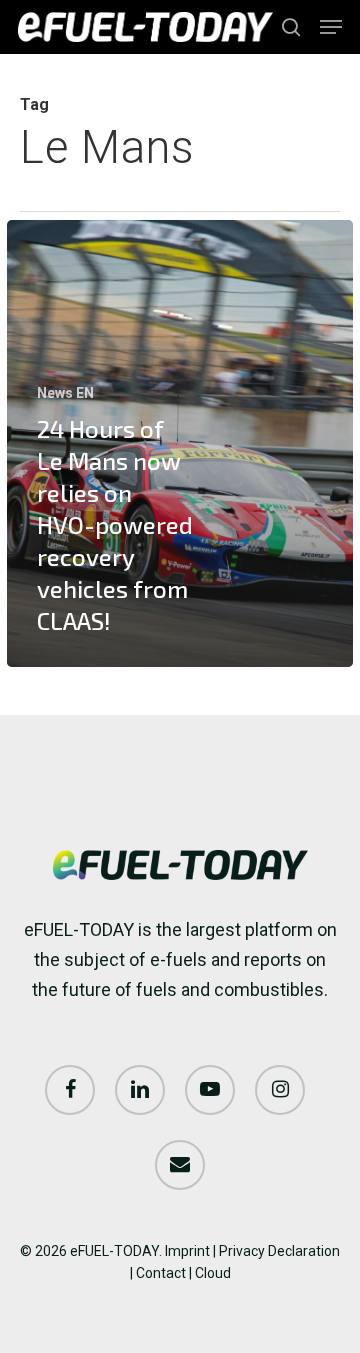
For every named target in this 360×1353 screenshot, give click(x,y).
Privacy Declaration (279, 1251)
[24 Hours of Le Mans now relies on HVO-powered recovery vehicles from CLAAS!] (180, 443)
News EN (65, 393)
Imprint (187, 1251)
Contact (161, 1273)
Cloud (213, 1273)
